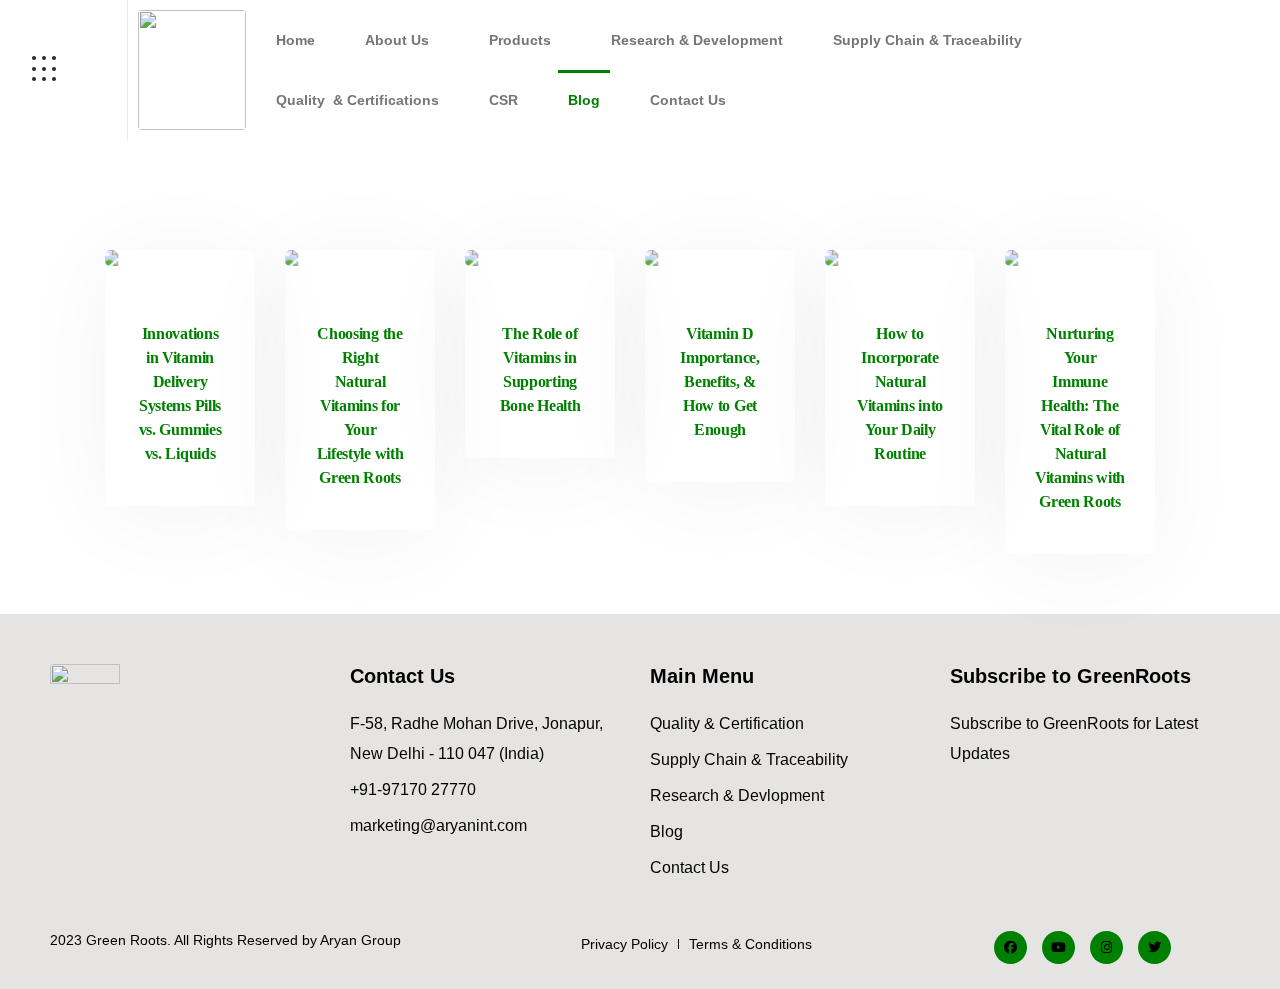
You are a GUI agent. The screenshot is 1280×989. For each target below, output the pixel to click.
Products (520, 40)
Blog (584, 100)
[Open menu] (63, 70)
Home (295, 40)
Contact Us (688, 100)
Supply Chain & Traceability (927, 40)
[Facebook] (1010, 947)
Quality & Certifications (357, 100)
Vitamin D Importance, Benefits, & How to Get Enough (719, 381)
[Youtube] (1058, 947)
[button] (402, 40)
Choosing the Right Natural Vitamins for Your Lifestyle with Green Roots (360, 405)
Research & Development (697, 40)
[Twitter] (1154, 947)
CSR (503, 100)
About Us (397, 40)
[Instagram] (1106, 947)
